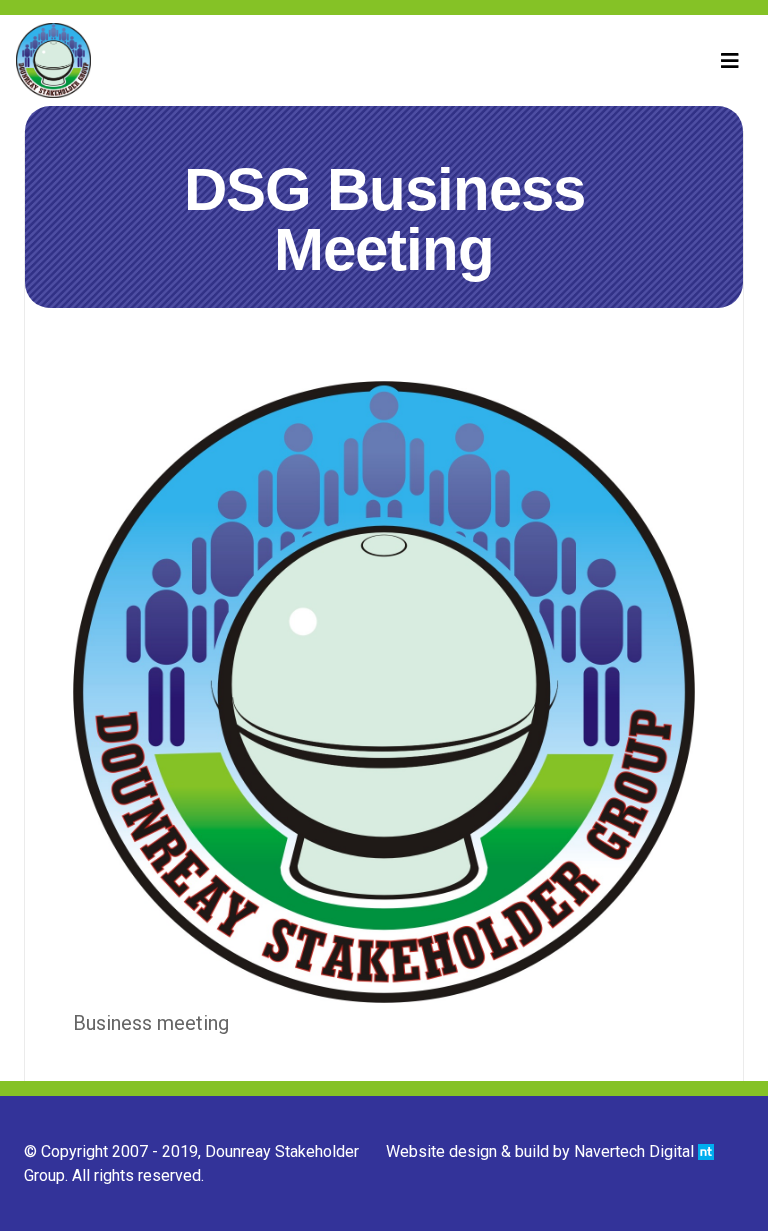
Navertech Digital (636, 1151)
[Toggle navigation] (730, 61)
